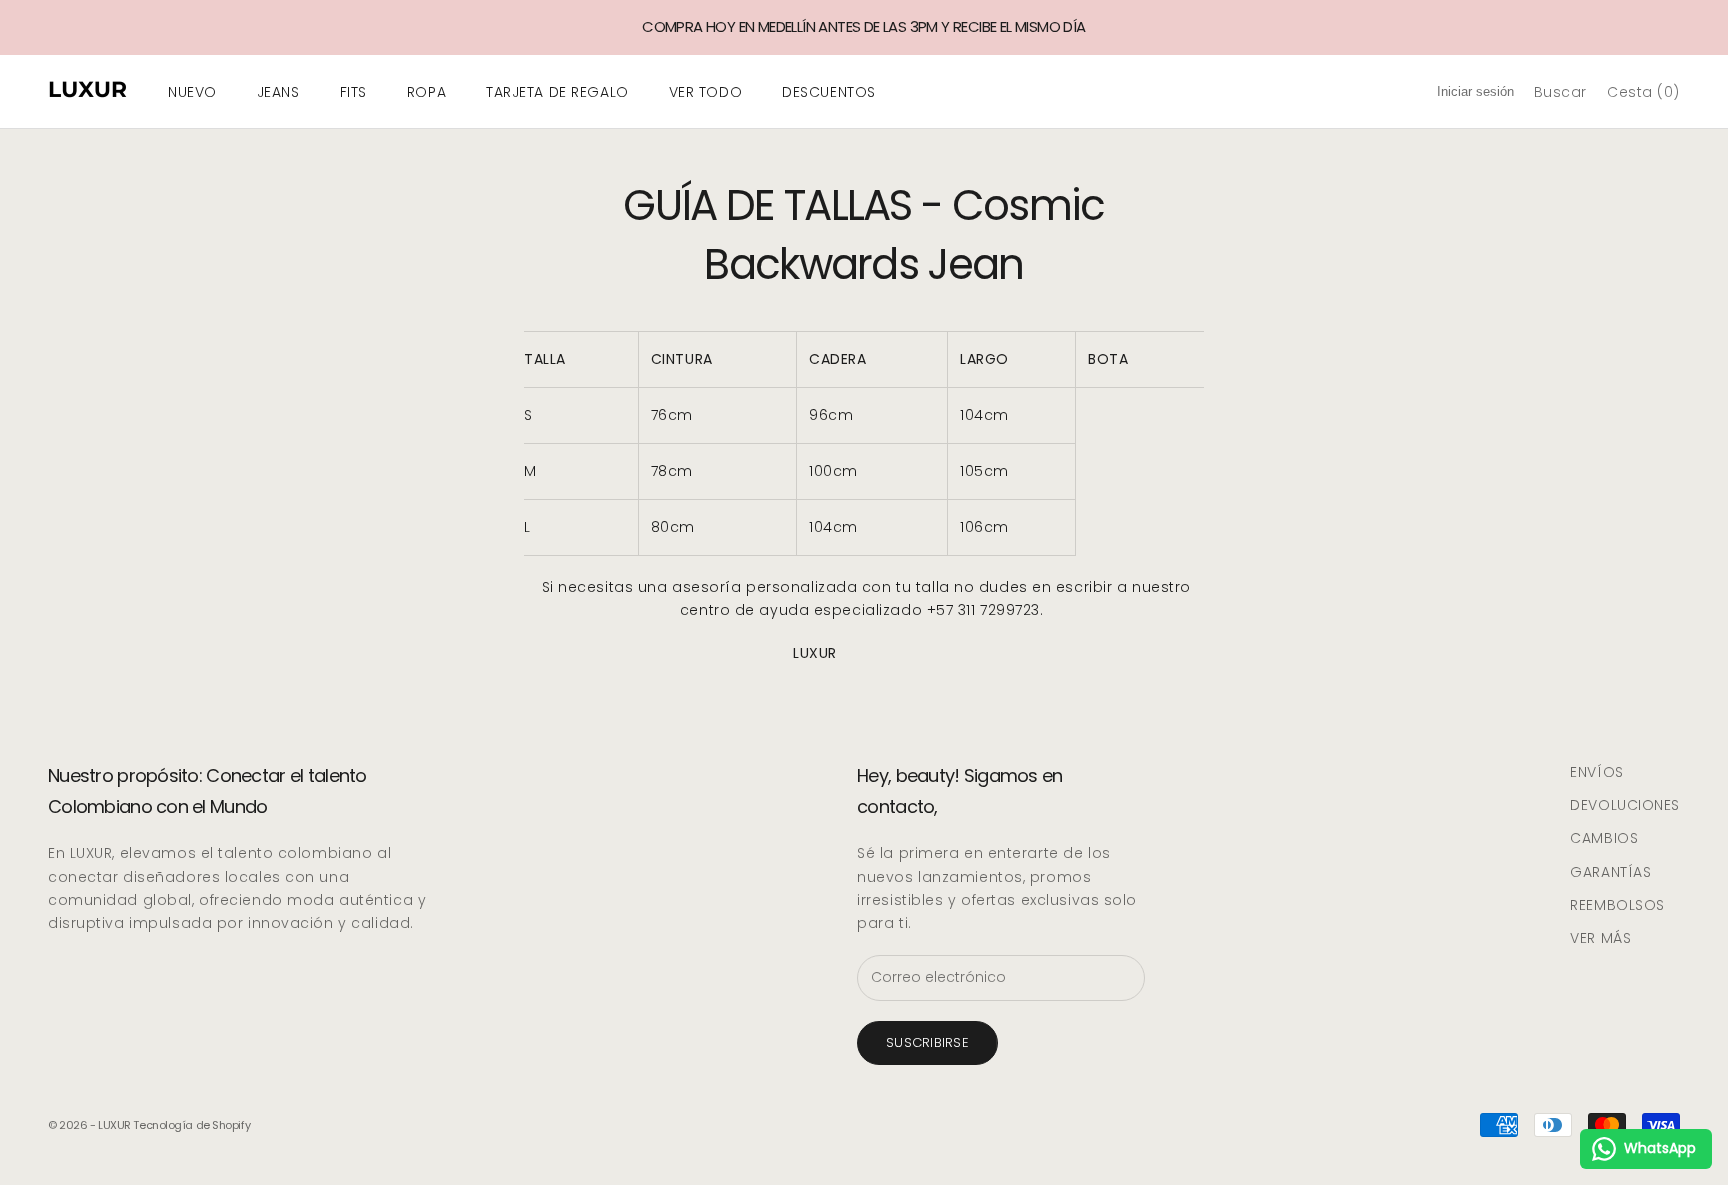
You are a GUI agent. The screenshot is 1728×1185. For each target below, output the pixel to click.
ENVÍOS (1596, 772)
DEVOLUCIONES (1625, 805)
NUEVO (192, 91)
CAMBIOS (1604, 838)
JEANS (278, 91)
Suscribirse (927, 1042)
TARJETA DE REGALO (557, 91)
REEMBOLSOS (1617, 905)
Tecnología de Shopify (191, 1125)
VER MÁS (1600, 938)
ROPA (426, 91)
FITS (353, 91)
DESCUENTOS (829, 91)
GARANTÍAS (1610, 872)
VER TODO (705, 91)
